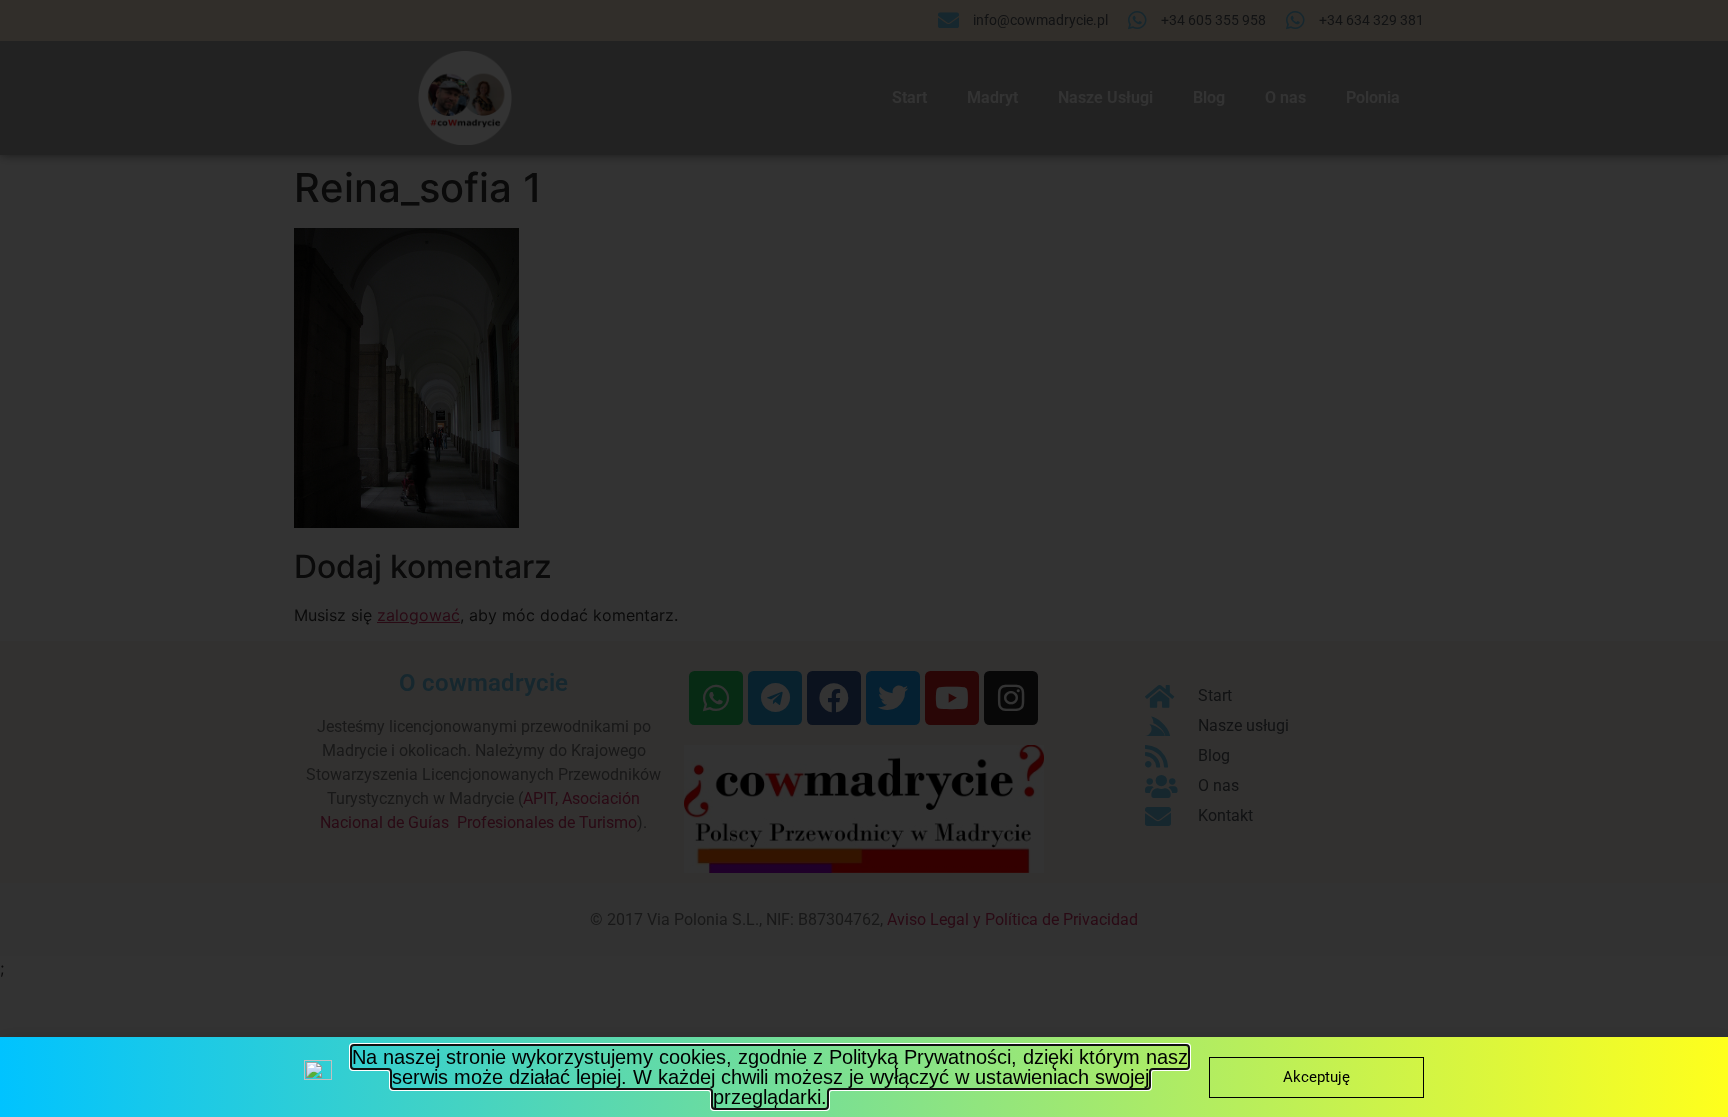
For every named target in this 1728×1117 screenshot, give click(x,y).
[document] (864, 558)
